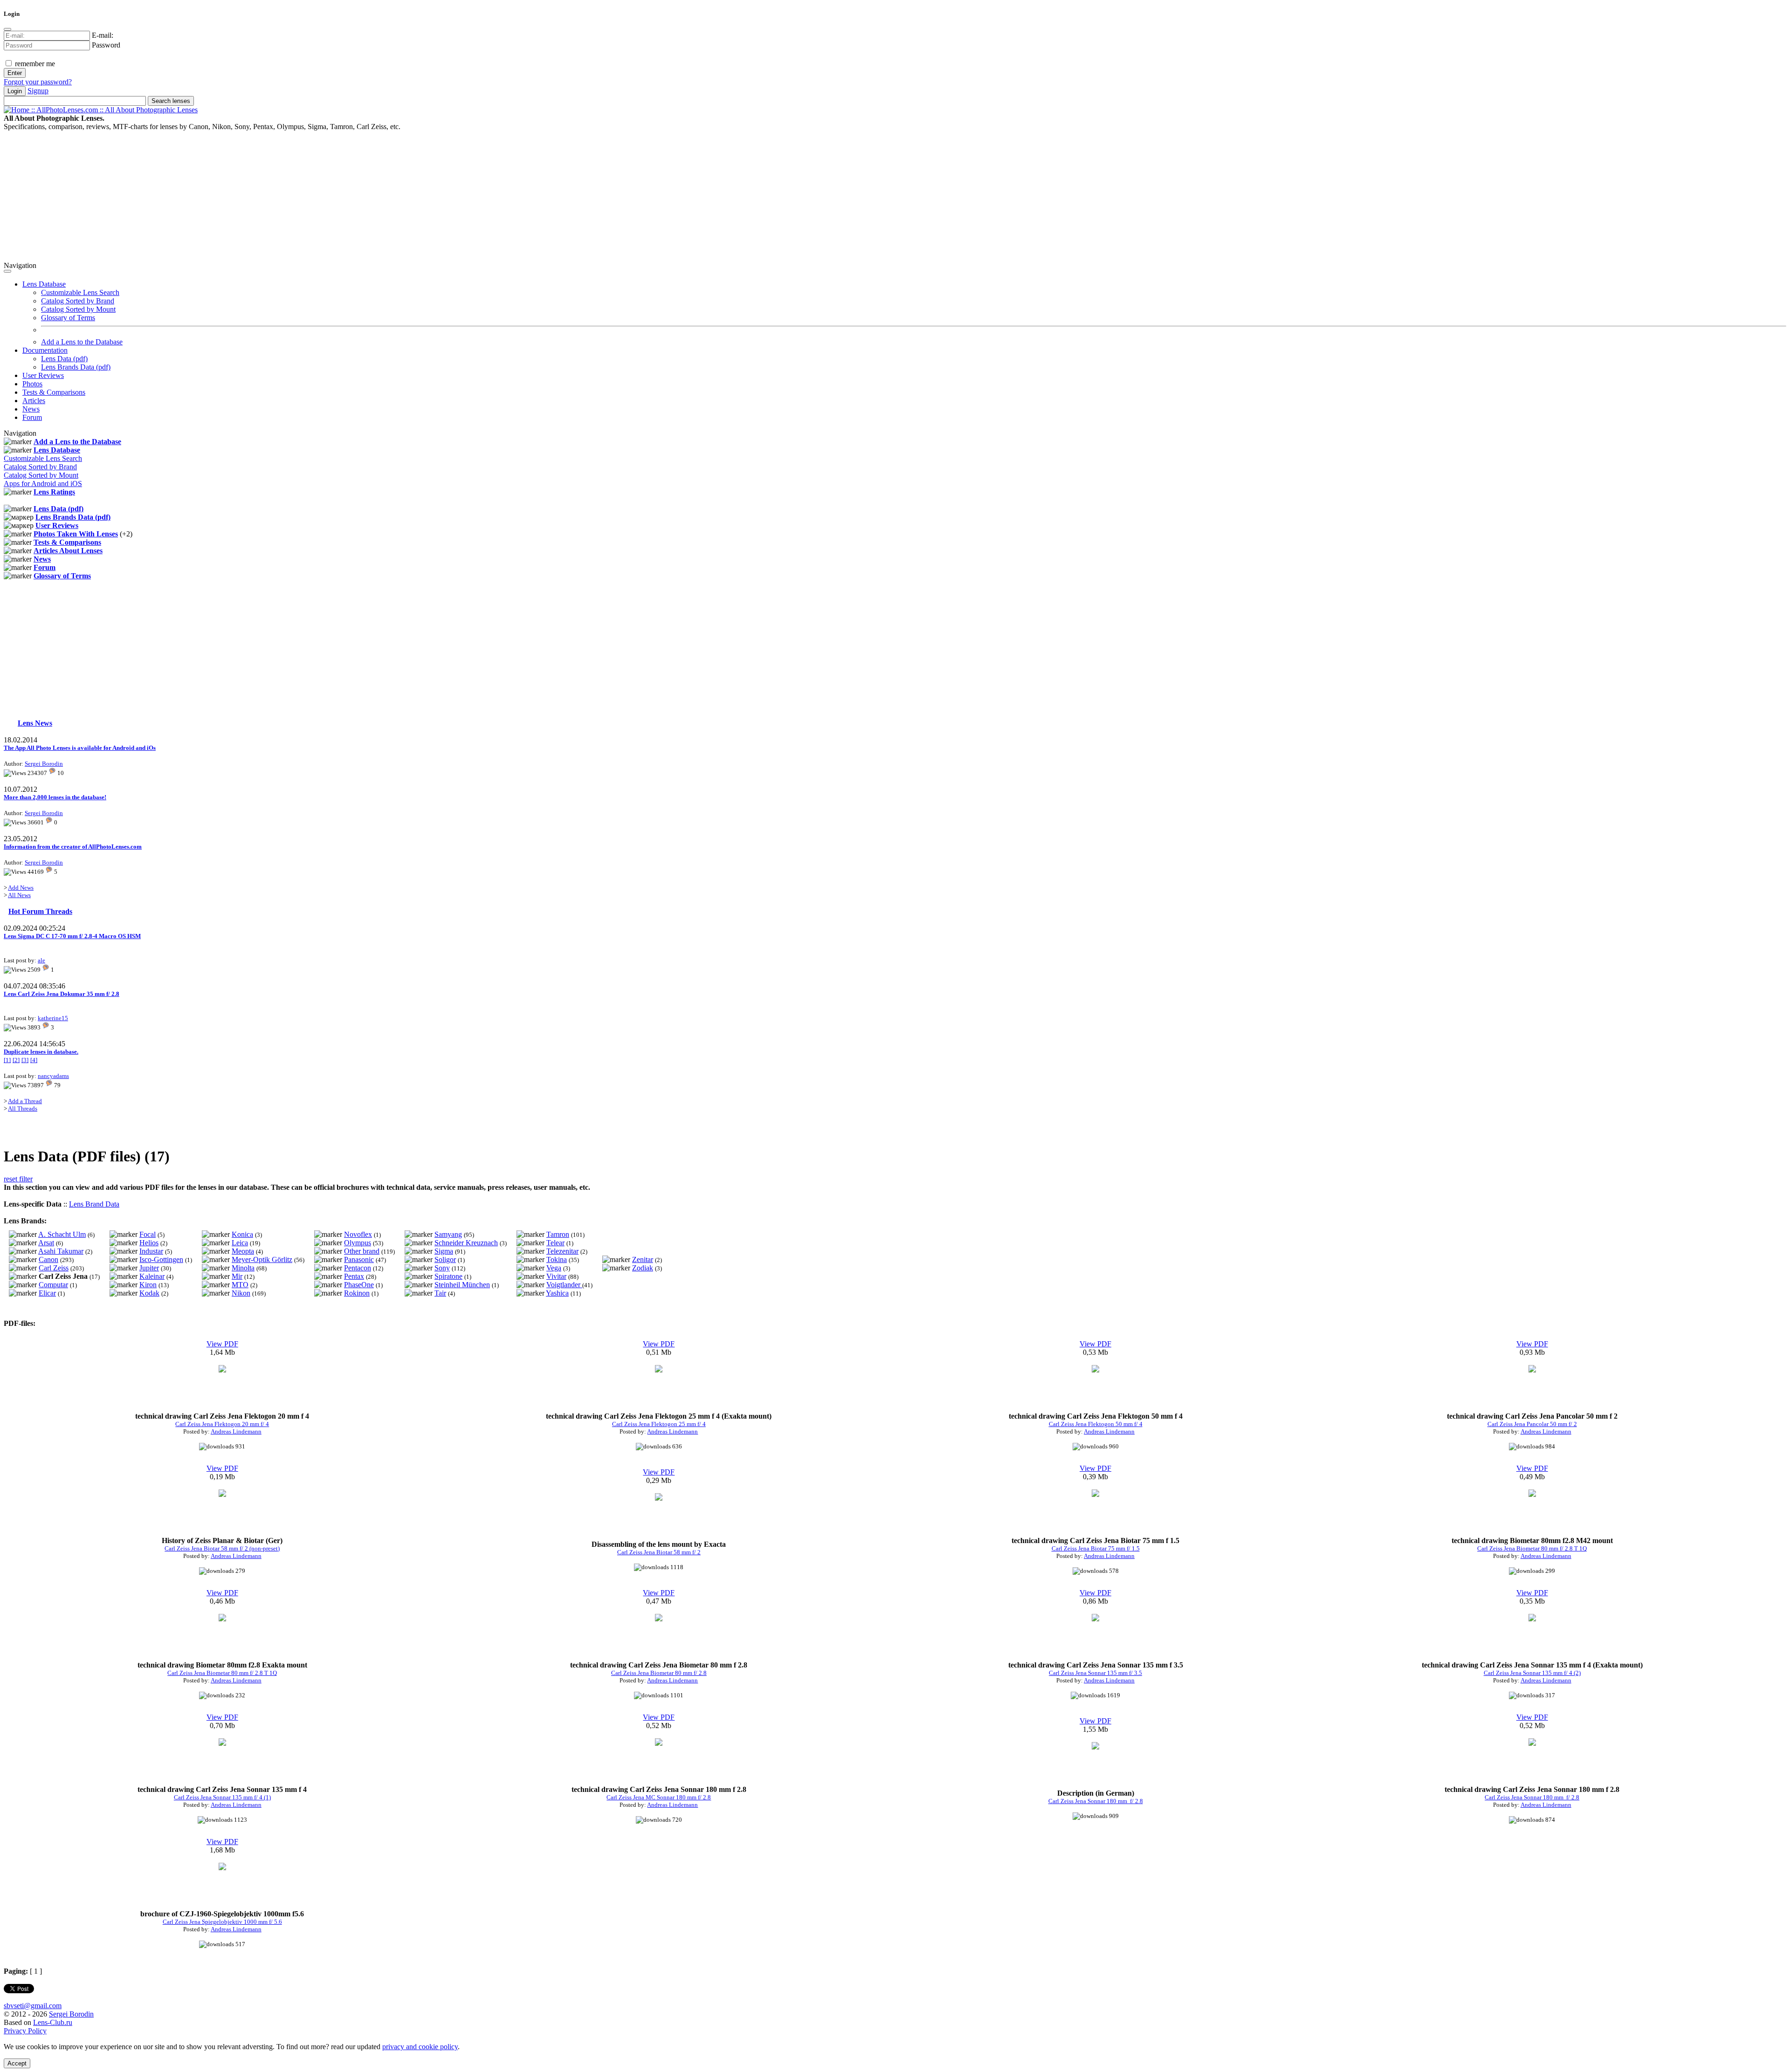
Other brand (362, 1251)
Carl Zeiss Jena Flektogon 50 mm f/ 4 (1096, 1424)
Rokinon (357, 1293)
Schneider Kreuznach (466, 1243)
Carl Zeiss (54, 1268)
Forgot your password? (38, 82)
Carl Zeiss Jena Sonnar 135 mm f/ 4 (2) (1532, 1673)
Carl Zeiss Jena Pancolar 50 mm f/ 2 (1532, 1424)
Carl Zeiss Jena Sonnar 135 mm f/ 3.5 (1095, 1673)
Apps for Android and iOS (43, 484)
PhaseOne (359, 1285)
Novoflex (358, 1234)
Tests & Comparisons (54, 392)
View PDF (222, 1344)
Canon (48, 1259)
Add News (21, 888)
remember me (34, 64)
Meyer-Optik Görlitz (262, 1259)
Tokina (557, 1259)
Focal (148, 1234)
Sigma (444, 1251)
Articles (34, 401)
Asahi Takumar (61, 1251)
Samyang (448, 1234)
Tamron (558, 1234)
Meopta (243, 1251)
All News (19, 895)
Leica (240, 1243)
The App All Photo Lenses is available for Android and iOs (80, 748)
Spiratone (448, 1276)
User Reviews (43, 375)
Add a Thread (25, 1101)
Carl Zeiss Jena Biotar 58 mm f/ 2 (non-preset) (222, 1548)
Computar (53, 1285)
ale (41, 960)
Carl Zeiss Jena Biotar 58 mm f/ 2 (659, 1552)
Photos (32, 384)
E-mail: (103, 35)
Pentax (354, 1276)
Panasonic (359, 1259)
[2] (16, 1060)
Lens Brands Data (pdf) (76, 367)
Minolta (243, 1268)
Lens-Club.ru (53, 2022)
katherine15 (53, 1018)
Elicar (47, 1293)
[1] (7, 1060)
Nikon (241, 1293)
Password (106, 45)
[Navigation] (7, 271)
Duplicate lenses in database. (41, 1052)
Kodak (149, 1293)
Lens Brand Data (94, 1204)
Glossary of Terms (68, 318)
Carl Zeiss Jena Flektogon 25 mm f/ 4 (659, 1424)
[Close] (7, 29)
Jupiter (149, 1268)
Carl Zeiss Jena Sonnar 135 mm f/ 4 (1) (222, 1797)
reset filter (18, 1179)
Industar (151, 1251)
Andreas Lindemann (236, 1431)
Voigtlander (564, 1285)
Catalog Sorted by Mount (78, 309)
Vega (554, 1268)
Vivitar (556, 1276)
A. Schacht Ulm (62, 1234)
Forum (32, 417)
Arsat (46, 1243)
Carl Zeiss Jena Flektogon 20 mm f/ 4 (222, 1424)
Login (15, 91)
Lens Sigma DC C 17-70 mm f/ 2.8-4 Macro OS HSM (72, 936)
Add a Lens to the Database (82, 342)
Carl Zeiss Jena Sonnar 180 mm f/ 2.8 (1096, 1801)
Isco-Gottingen (161, 1259)
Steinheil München (462, 1285)
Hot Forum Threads (40, 911)
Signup (38, 91)
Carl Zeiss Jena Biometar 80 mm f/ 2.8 (659, 1673)
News (31, 409)
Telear (555, 1243)
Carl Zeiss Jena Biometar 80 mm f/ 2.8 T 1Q (1532, 1548)
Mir (237, 1276)
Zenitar (643, 1259)
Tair (440, 1293)
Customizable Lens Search (80, 292)
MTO (240, 1285)
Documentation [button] (45, 350)
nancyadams (53, 1076)
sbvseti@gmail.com (33, 2006)
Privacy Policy (25, 2031)
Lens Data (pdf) (64, 359)
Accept (17, 2063)
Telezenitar (562, 1251)
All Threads (23, 1108)
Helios (149, 1243)
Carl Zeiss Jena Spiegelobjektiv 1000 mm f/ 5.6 (222, 1922)
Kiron (148, 1285)
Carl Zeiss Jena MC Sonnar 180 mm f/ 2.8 (659, 1797)
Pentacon (358, 1268)
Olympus (358, 1243)
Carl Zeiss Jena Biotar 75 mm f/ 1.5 (1096, 1548)
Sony (442, 1268)
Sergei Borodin (44, 764)
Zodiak (643, 1268)
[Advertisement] (283, 196)
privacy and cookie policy (420, 2047)
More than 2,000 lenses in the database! (55, 797)
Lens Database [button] (44, 284)
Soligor (445, 1259)
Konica (242, 1234)
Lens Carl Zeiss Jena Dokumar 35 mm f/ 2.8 (62, 994)
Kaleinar (152, 1276)
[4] (34, 1060)
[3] (25, 1060)
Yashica (557, 1293)
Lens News (35, 723)
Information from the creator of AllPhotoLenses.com (73, 847)
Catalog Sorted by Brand (78, 301)
